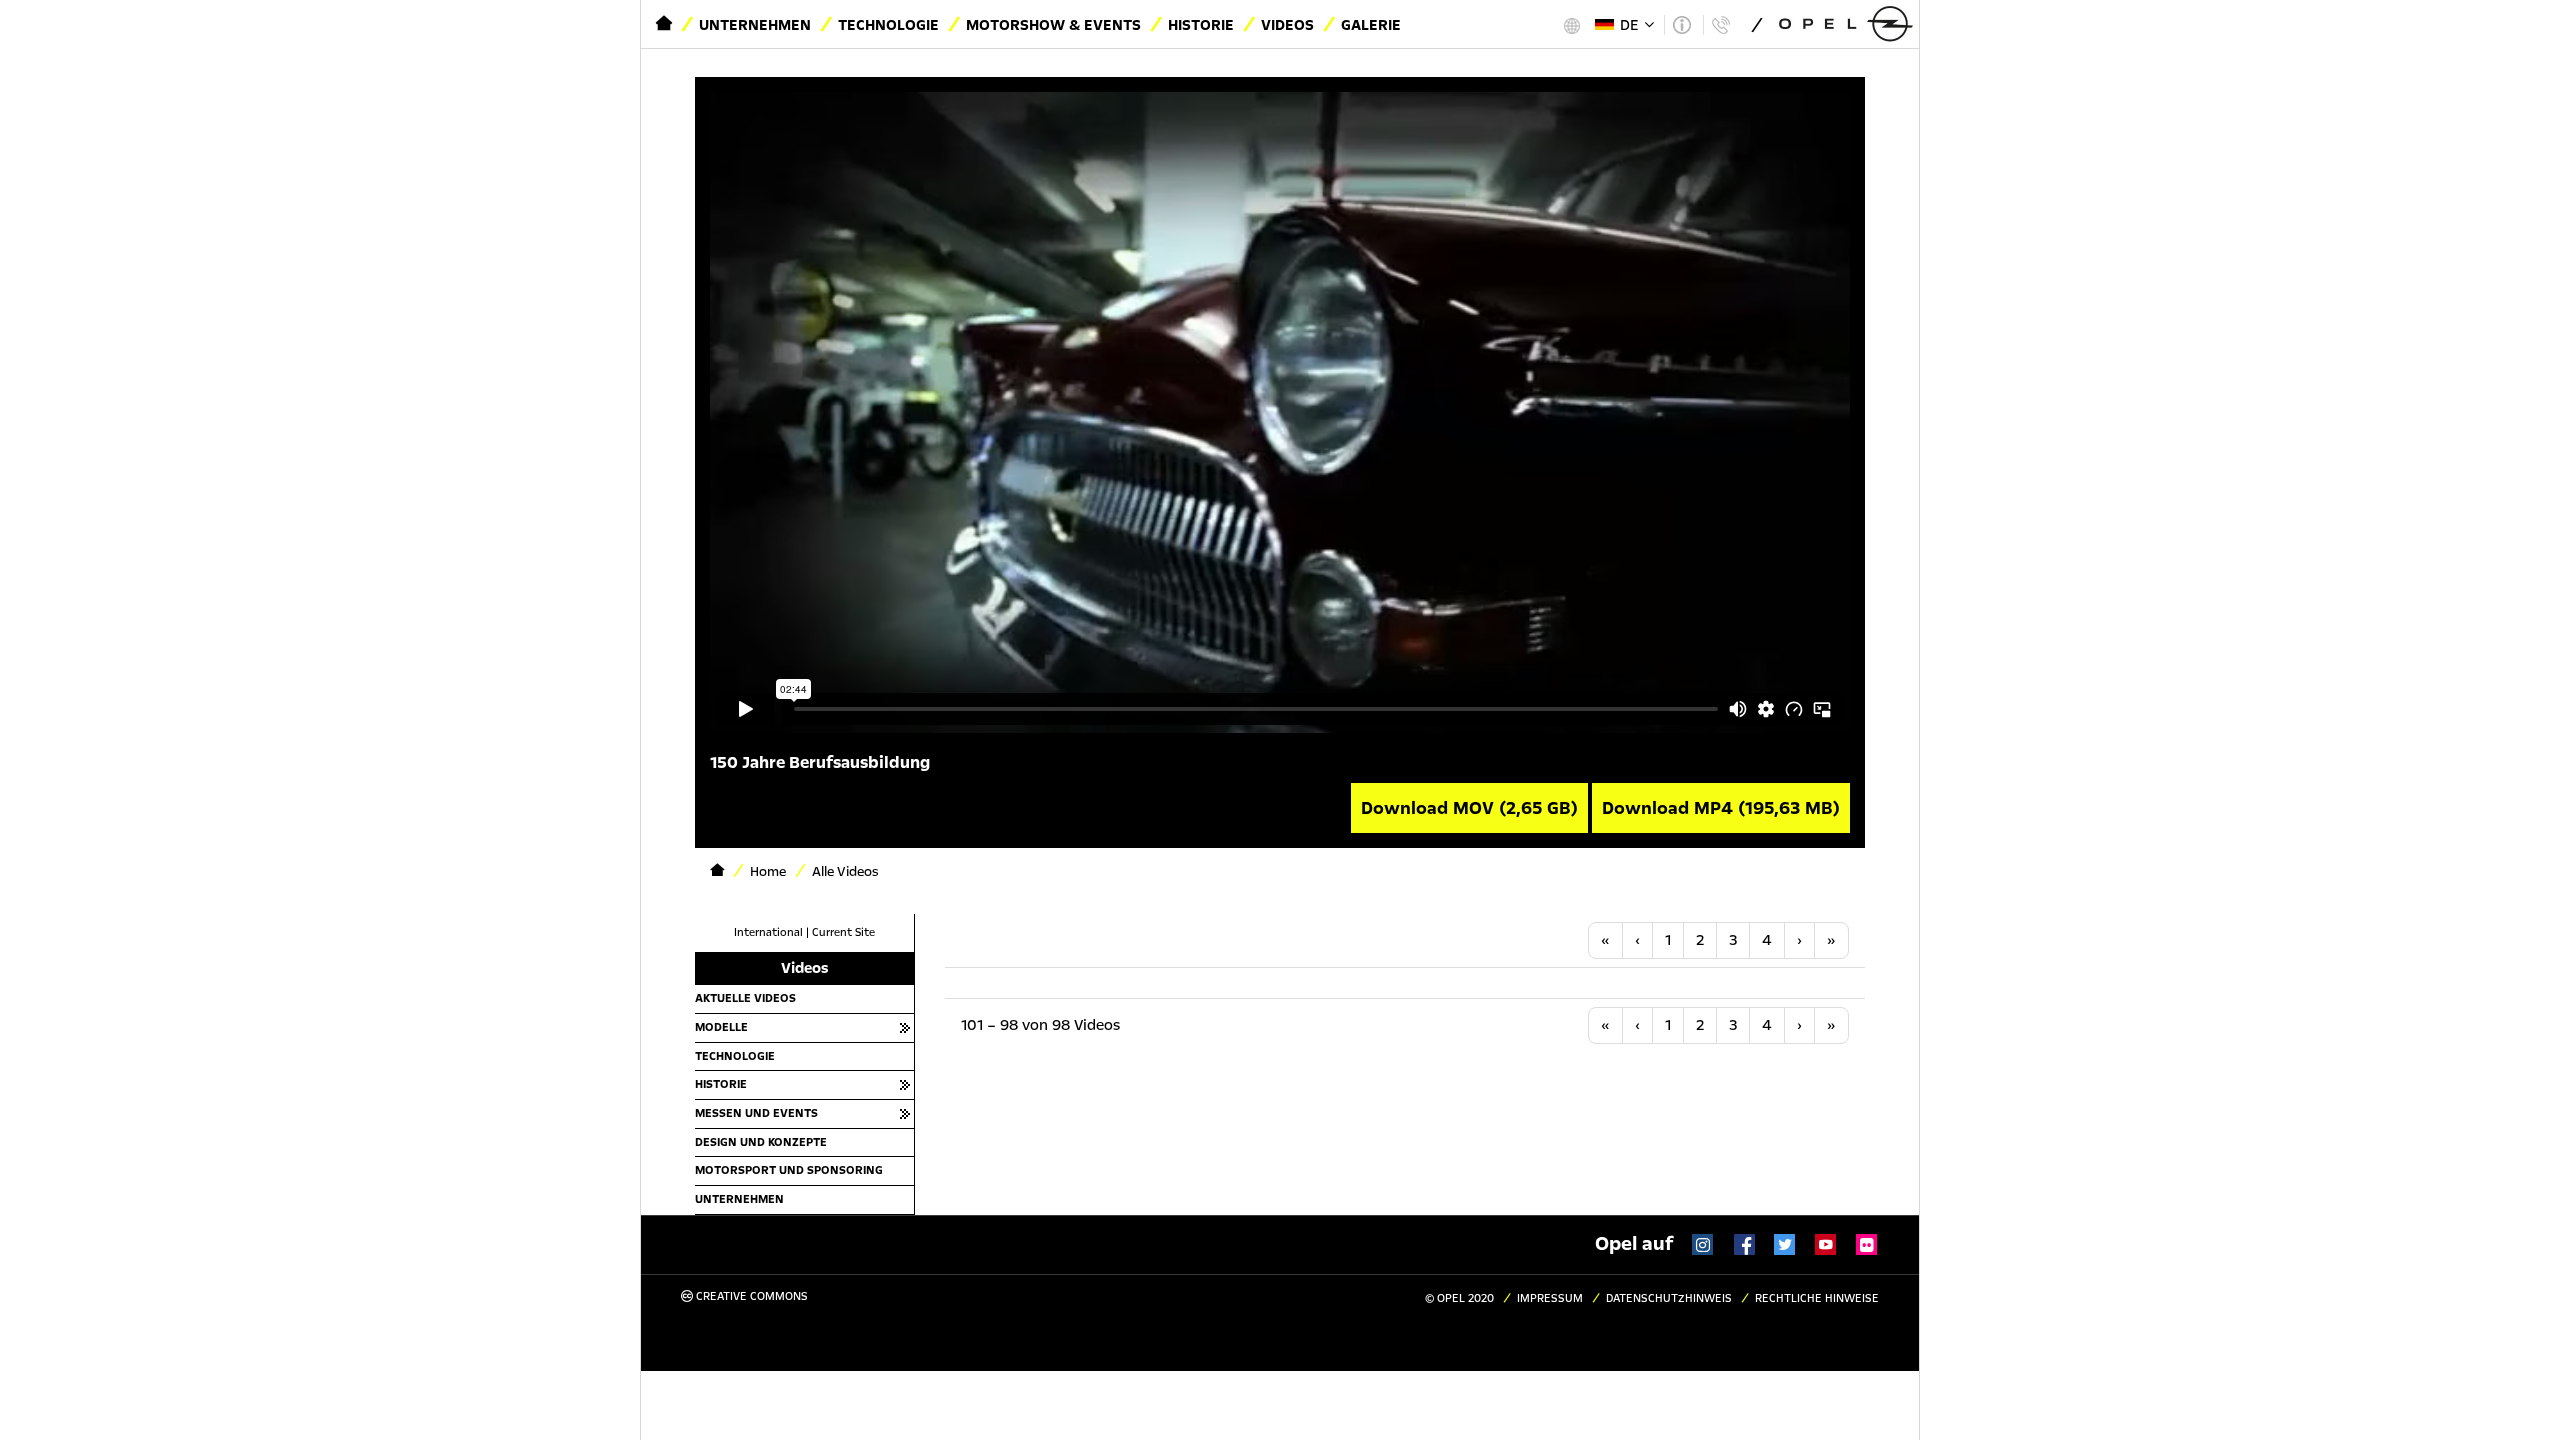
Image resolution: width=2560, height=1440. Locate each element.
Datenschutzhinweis (1669, 1298)
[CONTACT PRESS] (1720, 25)
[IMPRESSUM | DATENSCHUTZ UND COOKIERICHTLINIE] (1681, 25)
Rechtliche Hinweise (1817, 1298)
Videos (1287, 25)
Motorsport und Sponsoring (789, 1170)
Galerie (1371, 25)
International (768, 932)
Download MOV (1469, 808)
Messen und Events (756, 1113)
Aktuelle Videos (745, 998)
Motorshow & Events (1053, 25)
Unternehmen (755, 25)
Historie (1201, 25)
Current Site (843, 932)
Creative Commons (750, 1296)
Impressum (1550, 1298)
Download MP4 (1721, 808)
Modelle (721, 1027)
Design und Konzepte (761, 1142)
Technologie (888, 25)
